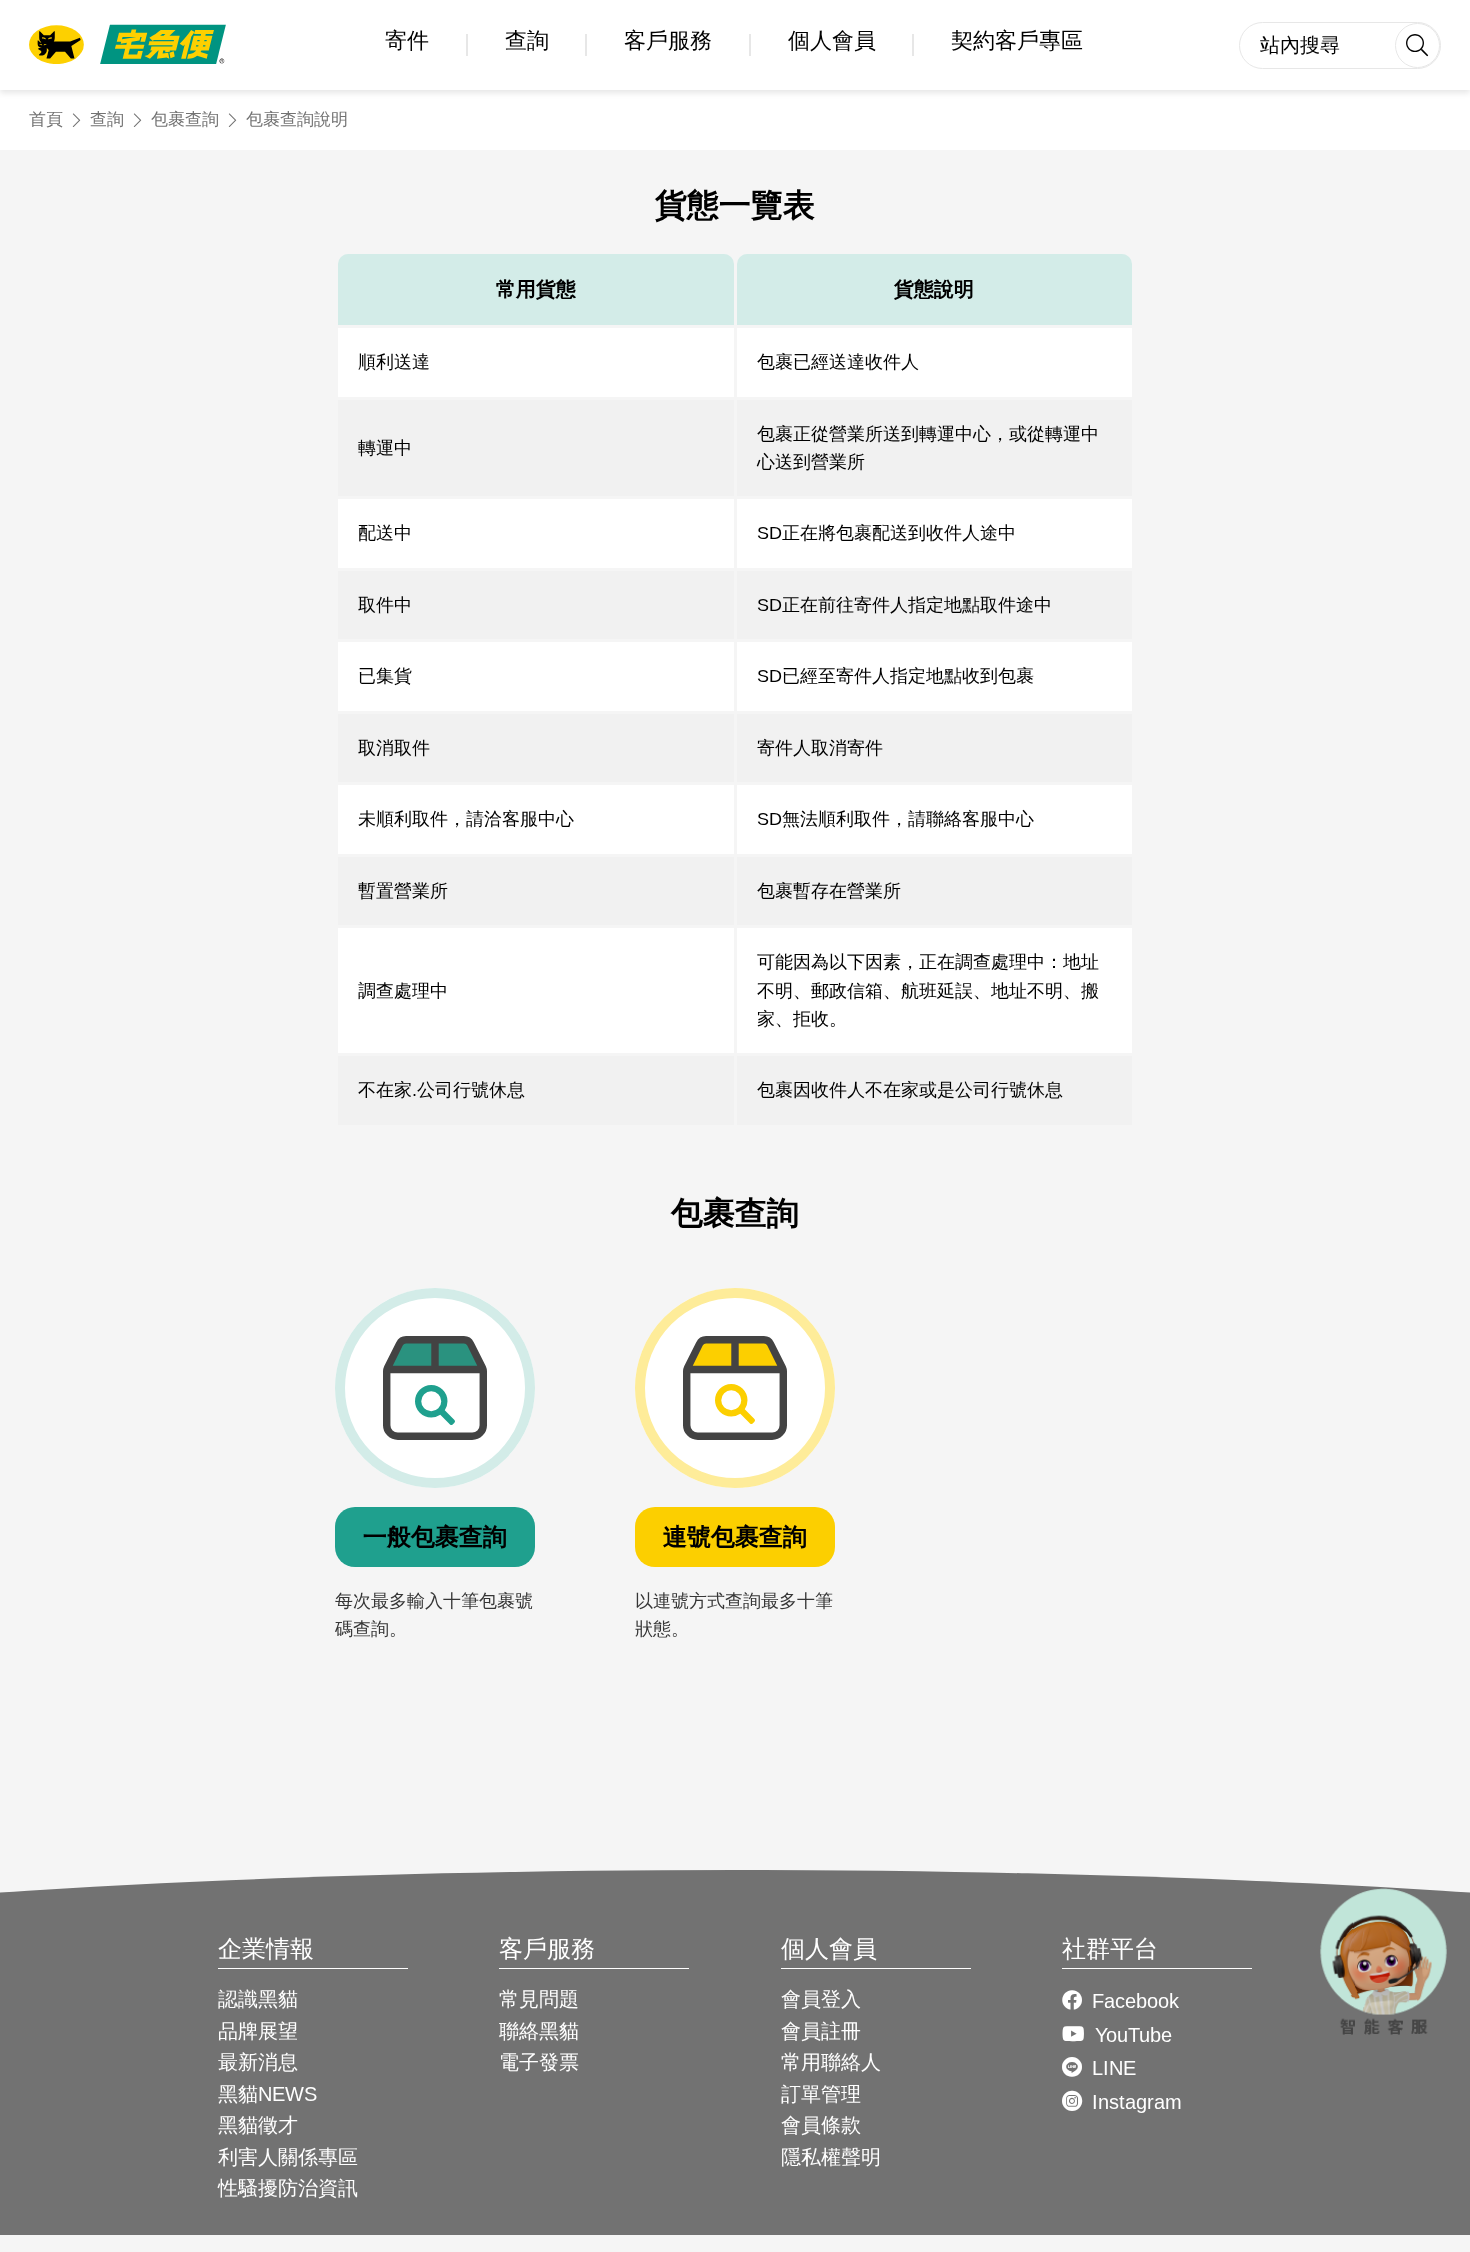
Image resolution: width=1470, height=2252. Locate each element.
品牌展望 (258, 2031)
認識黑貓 (258, 1999)
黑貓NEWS (267, 2094)
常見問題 (539, 1999)
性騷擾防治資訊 (288, 2188)
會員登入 (821, 1999)
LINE (1114, 2068)
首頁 (46, 119)
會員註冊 (821, 2031)
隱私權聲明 (831, 2157)
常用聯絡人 (831, 2062)
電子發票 (539, 2062)
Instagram (1137, 2102)
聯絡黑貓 (539, 2031)
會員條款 (821, 2125)
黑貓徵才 (258, 2125)
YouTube (1133, 2035)
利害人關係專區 (288, 2157)
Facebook (1135, 2001)
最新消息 (258, 2062)
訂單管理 (821, 2094)
